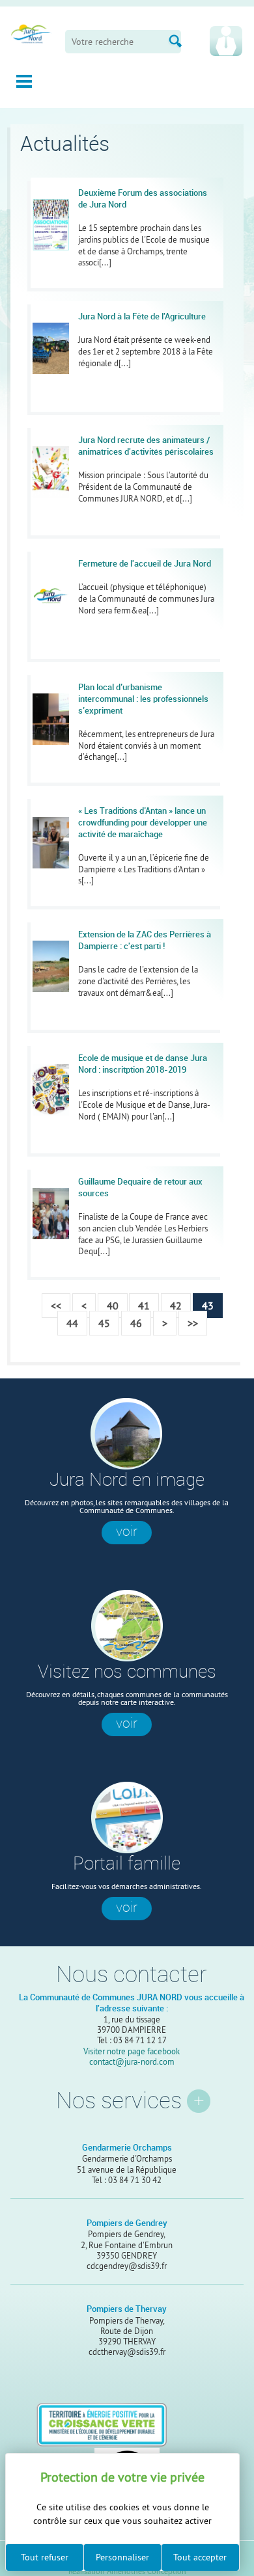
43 (208, 1306)
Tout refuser (45, 2557)
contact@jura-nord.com (132, 2061)
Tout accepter (200, 2557)
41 (144, 1306)
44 (72, 1323)
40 (113, 1306)
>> (193, 1323)
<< (56, 1306)
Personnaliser (122, 2557)
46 (136, 1323)
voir (127, 1531)
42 (176, 1306)
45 (104, 1323)
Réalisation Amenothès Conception (127, 2572)
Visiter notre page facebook (132, 2051)
